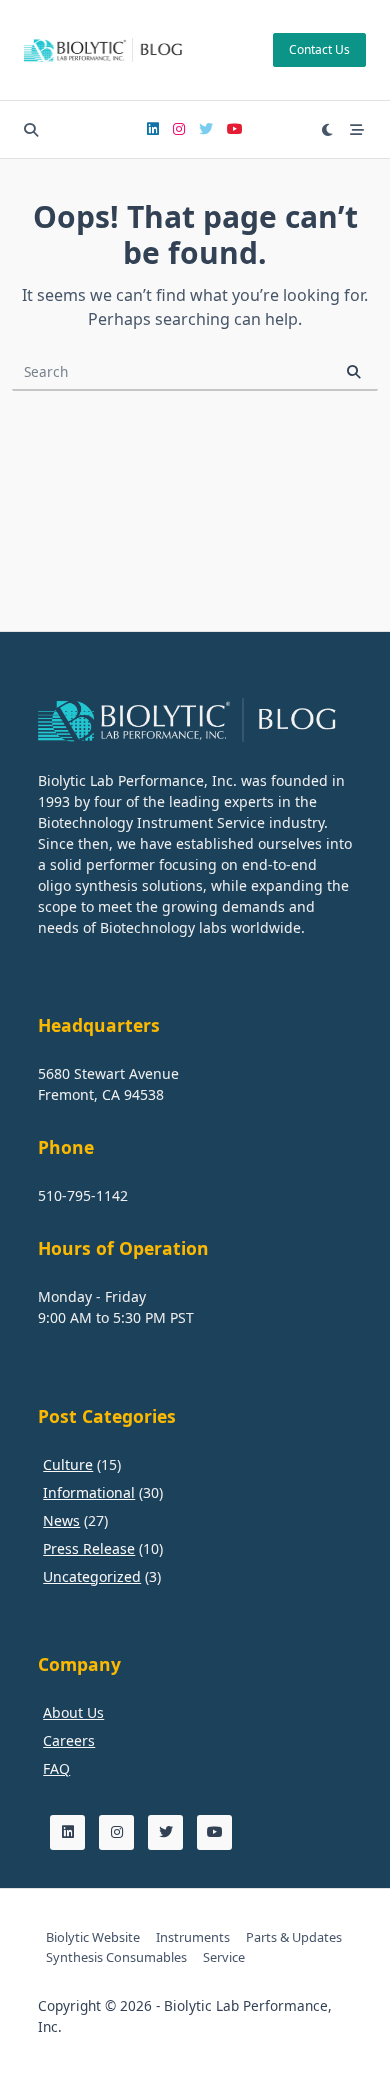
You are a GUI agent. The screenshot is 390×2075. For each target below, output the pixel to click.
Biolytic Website (93, 1937)
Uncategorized (92, 1576)
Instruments (193, 1937)
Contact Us (319, 49)
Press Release (89, 1548)
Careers (69, 1740)
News (61, 1520)
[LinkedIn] (153, 129)
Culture (68, 1464)
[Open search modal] (31, 130)
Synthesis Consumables (116, 1957)
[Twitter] (206, 129)
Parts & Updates (294, 1937)
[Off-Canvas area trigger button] (357, 130)
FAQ (56, 1768)
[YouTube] (235, 129)
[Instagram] (179, 129)
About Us (73, 1712)
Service (224, 1957)
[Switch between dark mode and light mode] (328, 130)
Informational (89, 1492)
